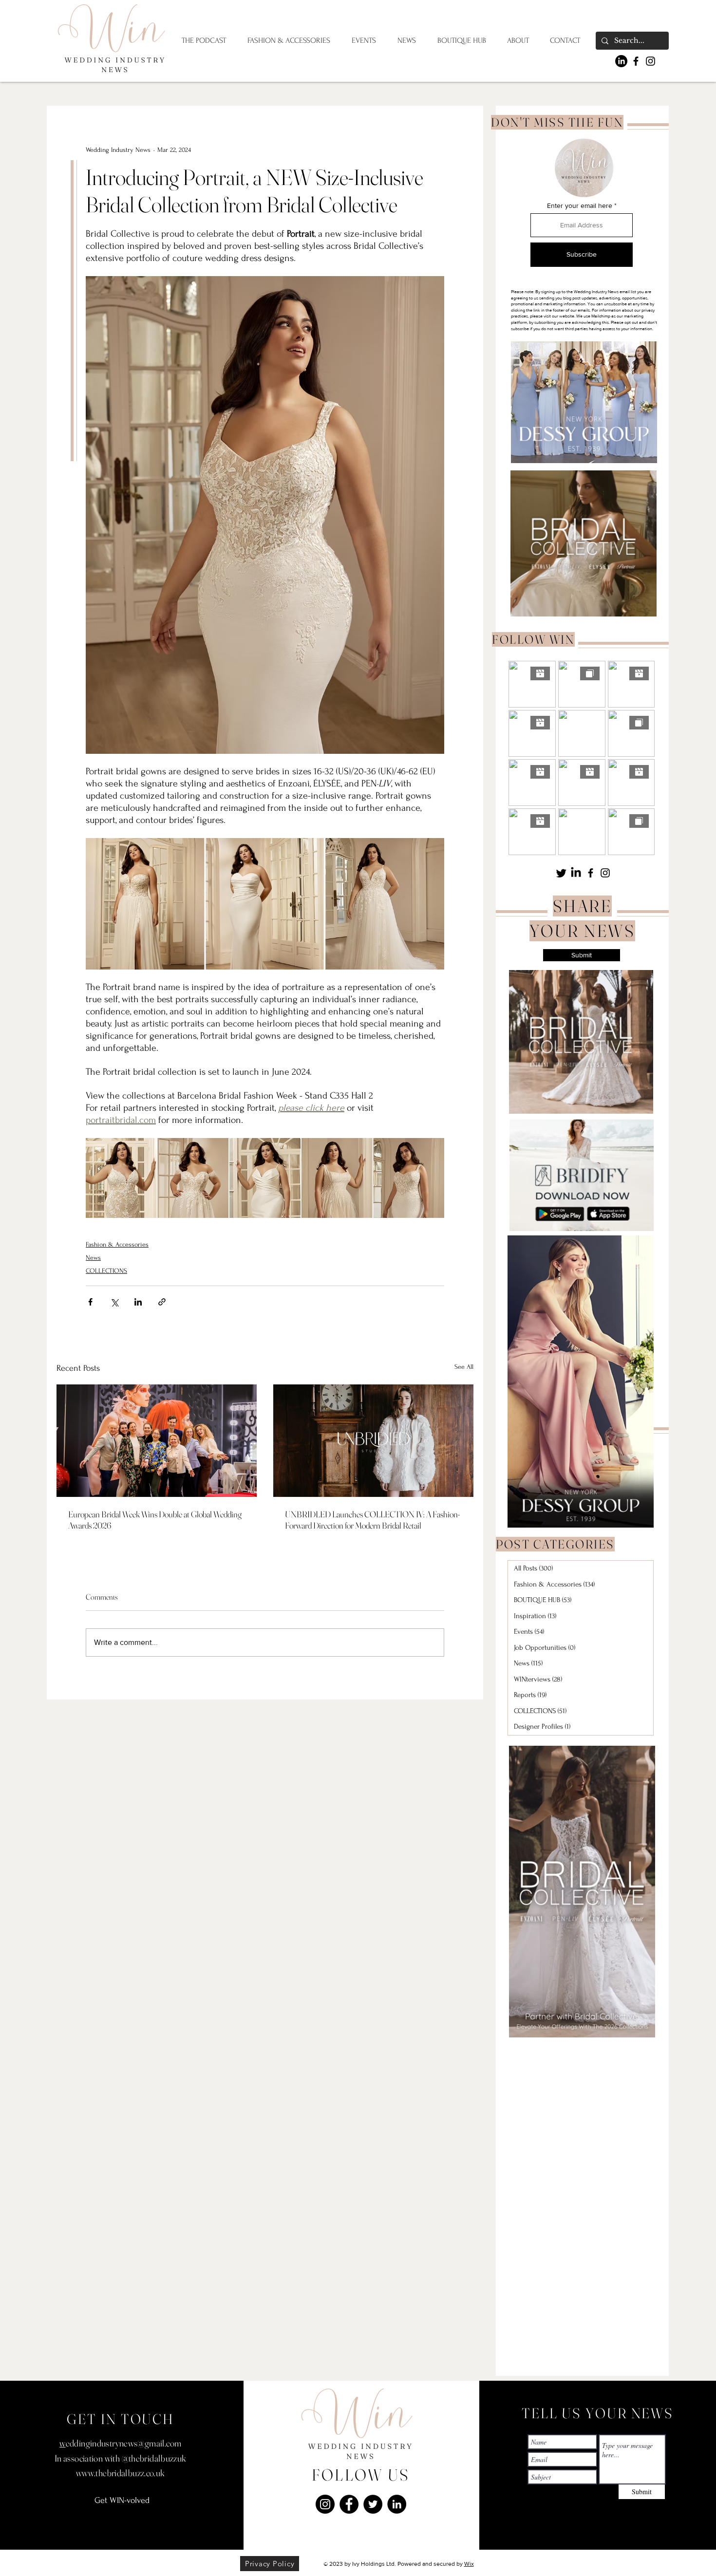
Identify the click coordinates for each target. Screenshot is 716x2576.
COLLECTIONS (106, 1271)
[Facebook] (636, 61)
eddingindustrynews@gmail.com (124, 2443)
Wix (469, 2564)
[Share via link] (162, 1302)
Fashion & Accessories (117, 1244)
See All (464, 1367)
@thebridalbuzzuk (154, 2458)
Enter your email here (580, 205)
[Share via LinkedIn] (138, 1302)
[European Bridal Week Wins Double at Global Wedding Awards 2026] (157, 1441)
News (93, 1258)
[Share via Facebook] (90, 1302)
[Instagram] (650, 61)
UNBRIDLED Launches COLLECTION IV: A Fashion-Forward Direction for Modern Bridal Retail (372, 1520)
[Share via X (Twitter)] (114, 1302)
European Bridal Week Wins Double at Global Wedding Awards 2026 (155, 1520)
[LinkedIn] (621, 61)
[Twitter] (561, 873)
